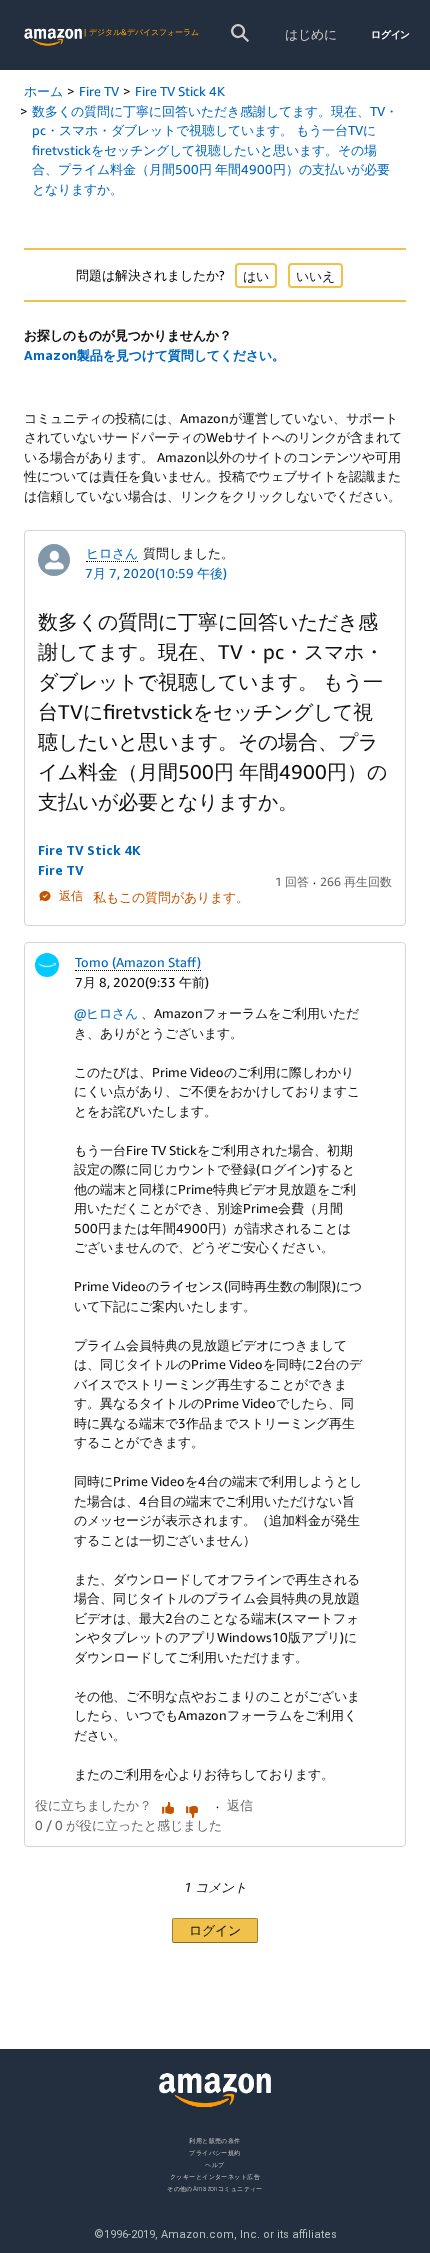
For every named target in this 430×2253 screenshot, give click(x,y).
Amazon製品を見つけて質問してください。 (154, 355)
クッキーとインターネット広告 (215, 2175)
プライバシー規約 (215, 2151)
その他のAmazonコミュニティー (215, 2187)
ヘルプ (214, 2163)
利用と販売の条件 (215, 2140)
